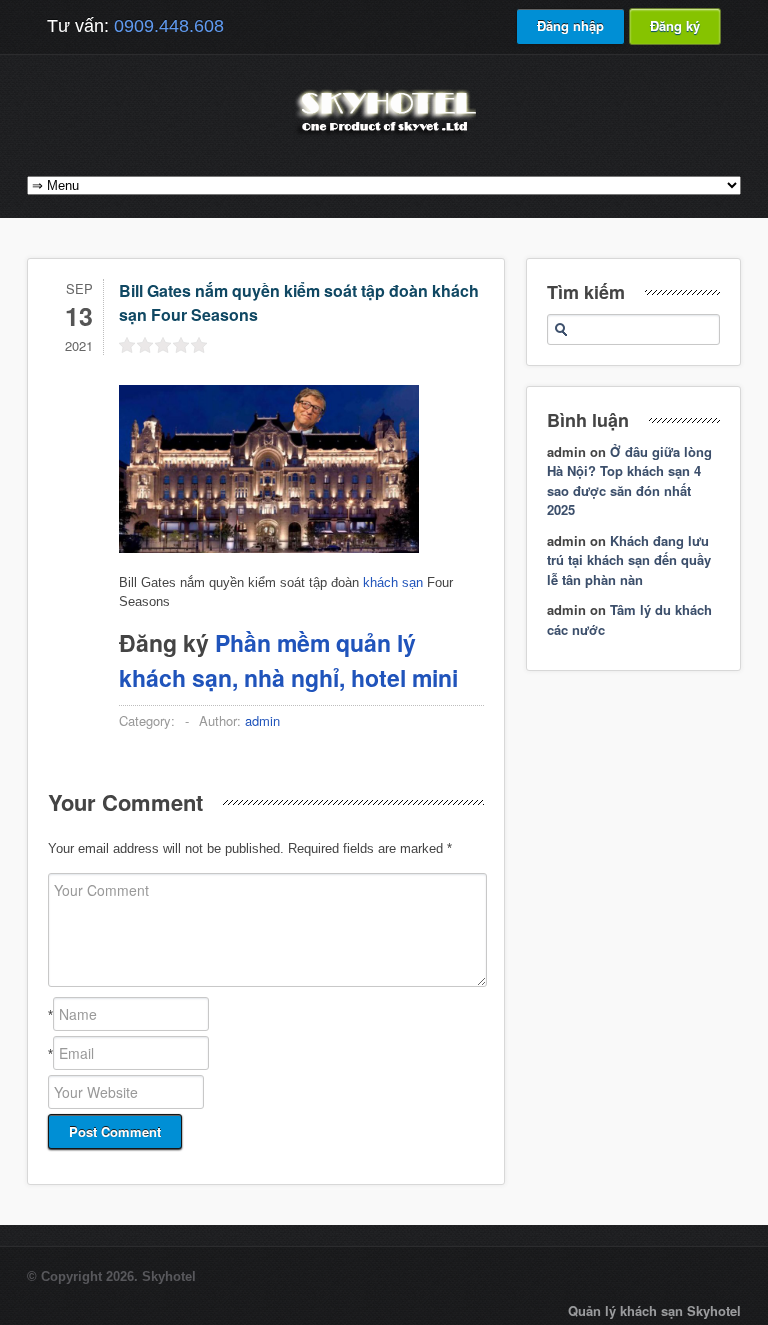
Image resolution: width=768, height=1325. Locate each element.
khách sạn (393, 582)
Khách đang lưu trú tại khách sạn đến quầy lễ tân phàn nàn (629, 560)
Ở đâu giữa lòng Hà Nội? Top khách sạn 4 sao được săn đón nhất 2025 (629, 481)
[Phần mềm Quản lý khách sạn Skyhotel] (384, 134)
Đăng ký (675, 25)
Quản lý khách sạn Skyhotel (654, 1310)
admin (262, 720)
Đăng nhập (570, 25)
